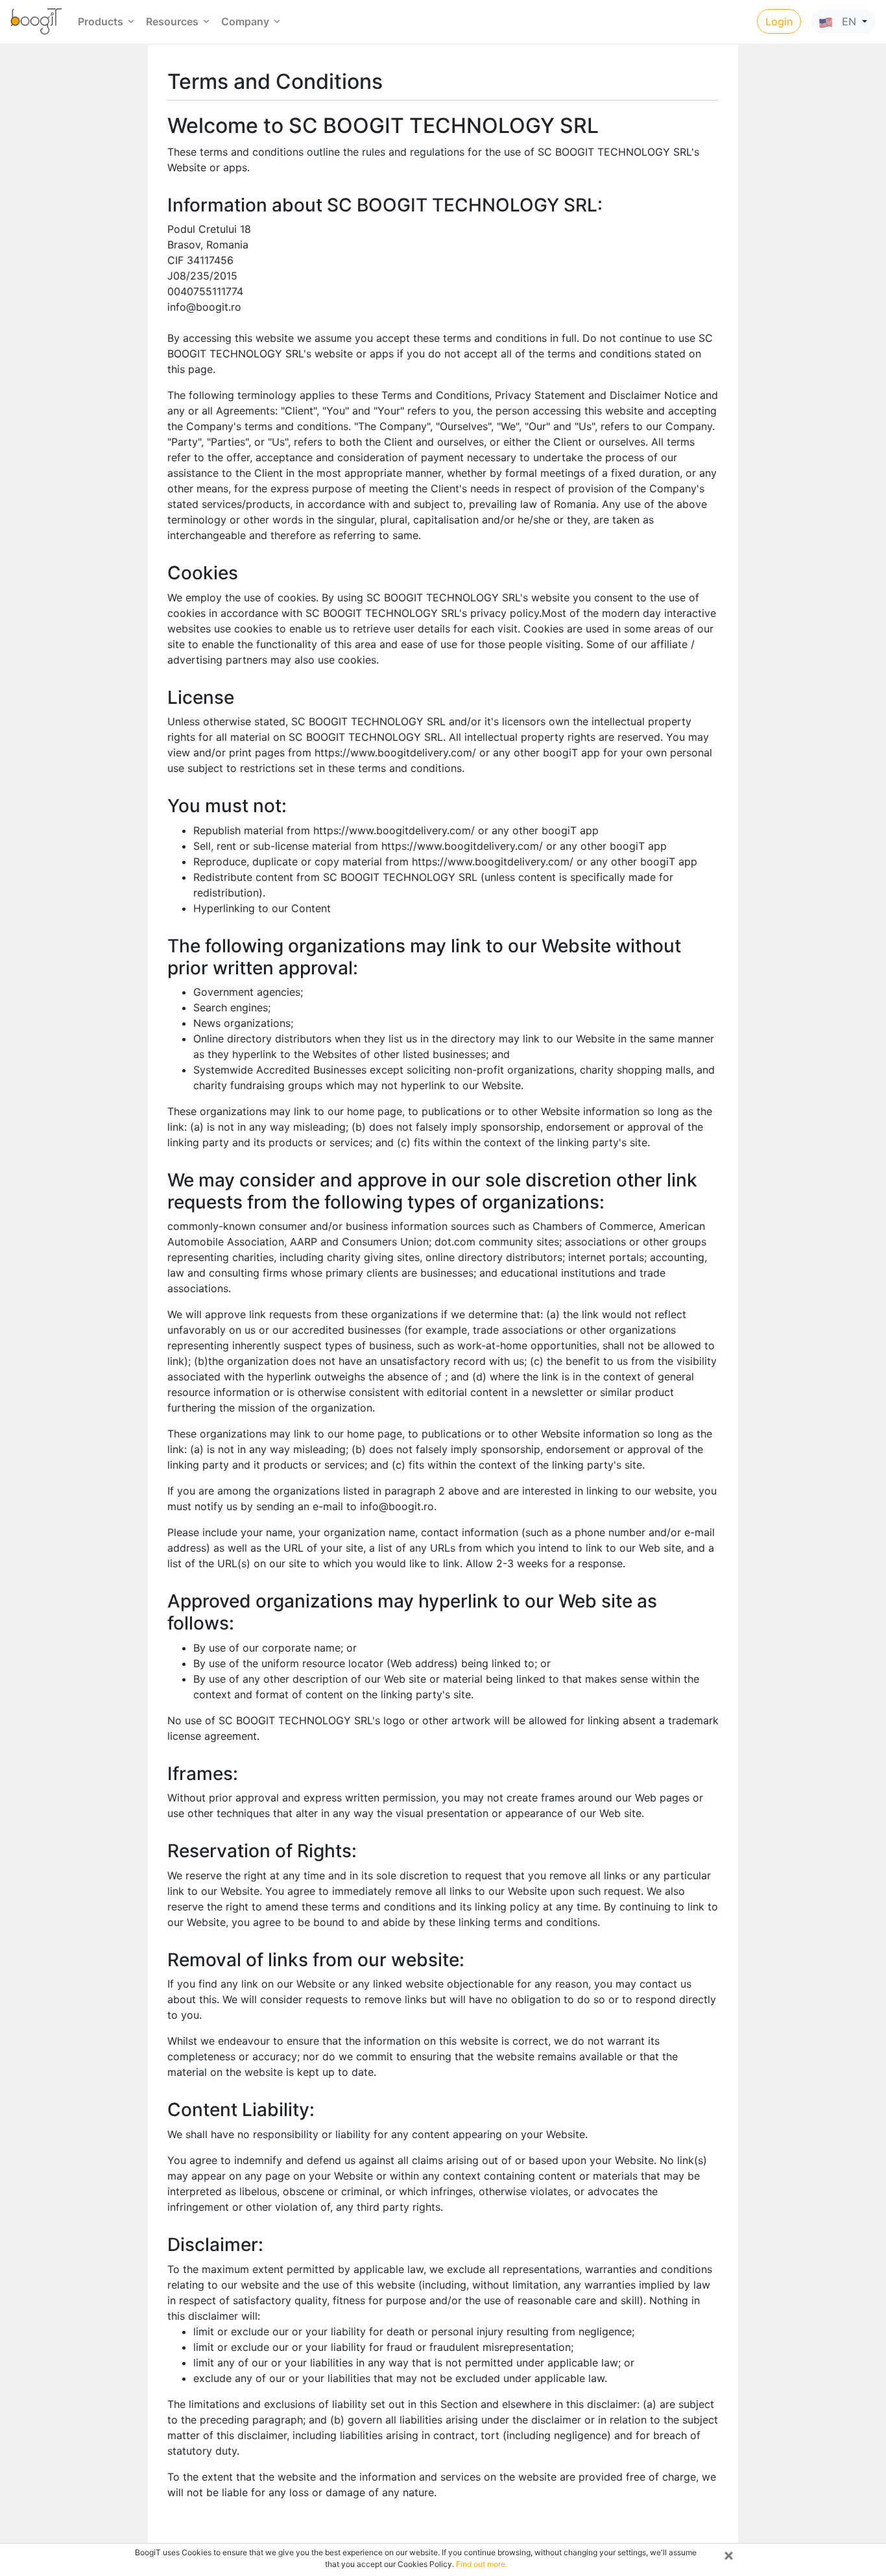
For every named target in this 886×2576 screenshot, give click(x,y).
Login (779, 21)
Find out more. (482, 2564)
